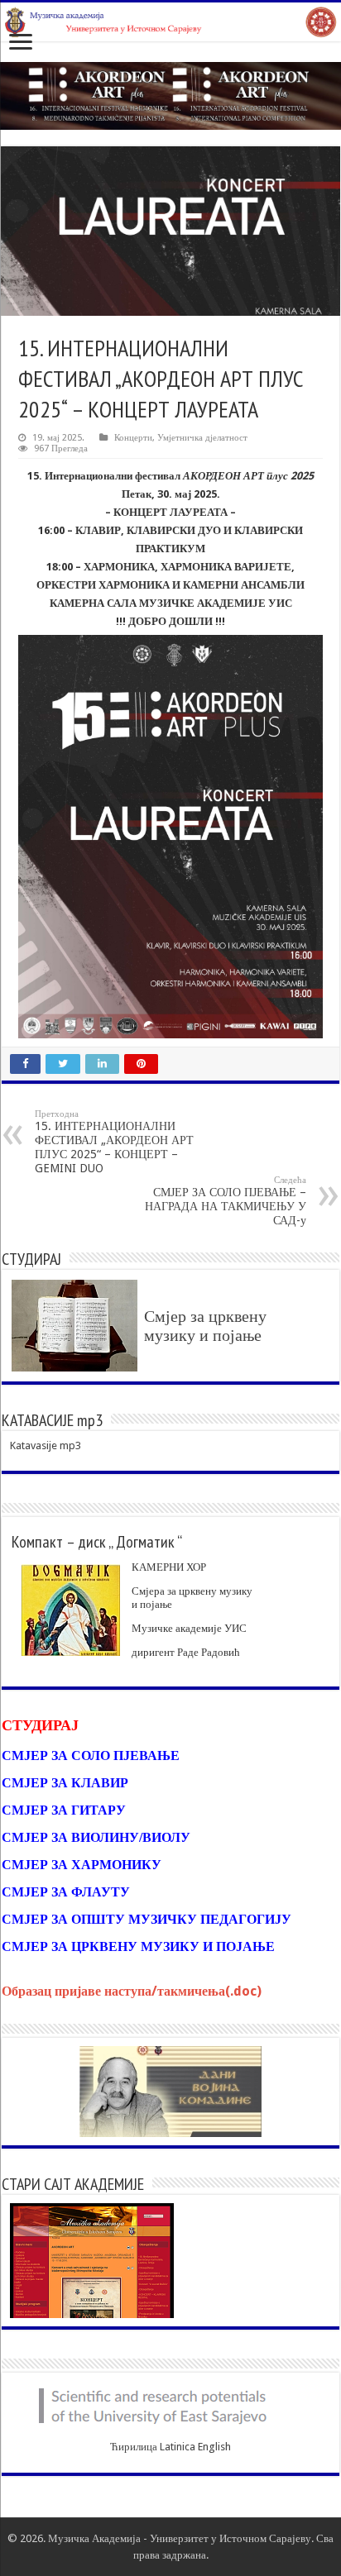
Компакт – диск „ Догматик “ (97, 1542)
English (214, 2447)
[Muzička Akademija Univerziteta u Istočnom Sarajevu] (170, 22)
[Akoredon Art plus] (170, 95)
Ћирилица (134, 2447)
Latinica (178, 2447)
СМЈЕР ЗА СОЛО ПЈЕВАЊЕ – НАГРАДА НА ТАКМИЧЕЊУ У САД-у (226, 1201)
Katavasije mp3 (46, 1445)
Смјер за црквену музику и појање (205, 1326)
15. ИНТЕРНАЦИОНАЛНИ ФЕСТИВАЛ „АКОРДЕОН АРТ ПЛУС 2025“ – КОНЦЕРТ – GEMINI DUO (114, 1142)
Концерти (133, 438)
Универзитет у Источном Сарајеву (231, 2538)
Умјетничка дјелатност (202, 438)
